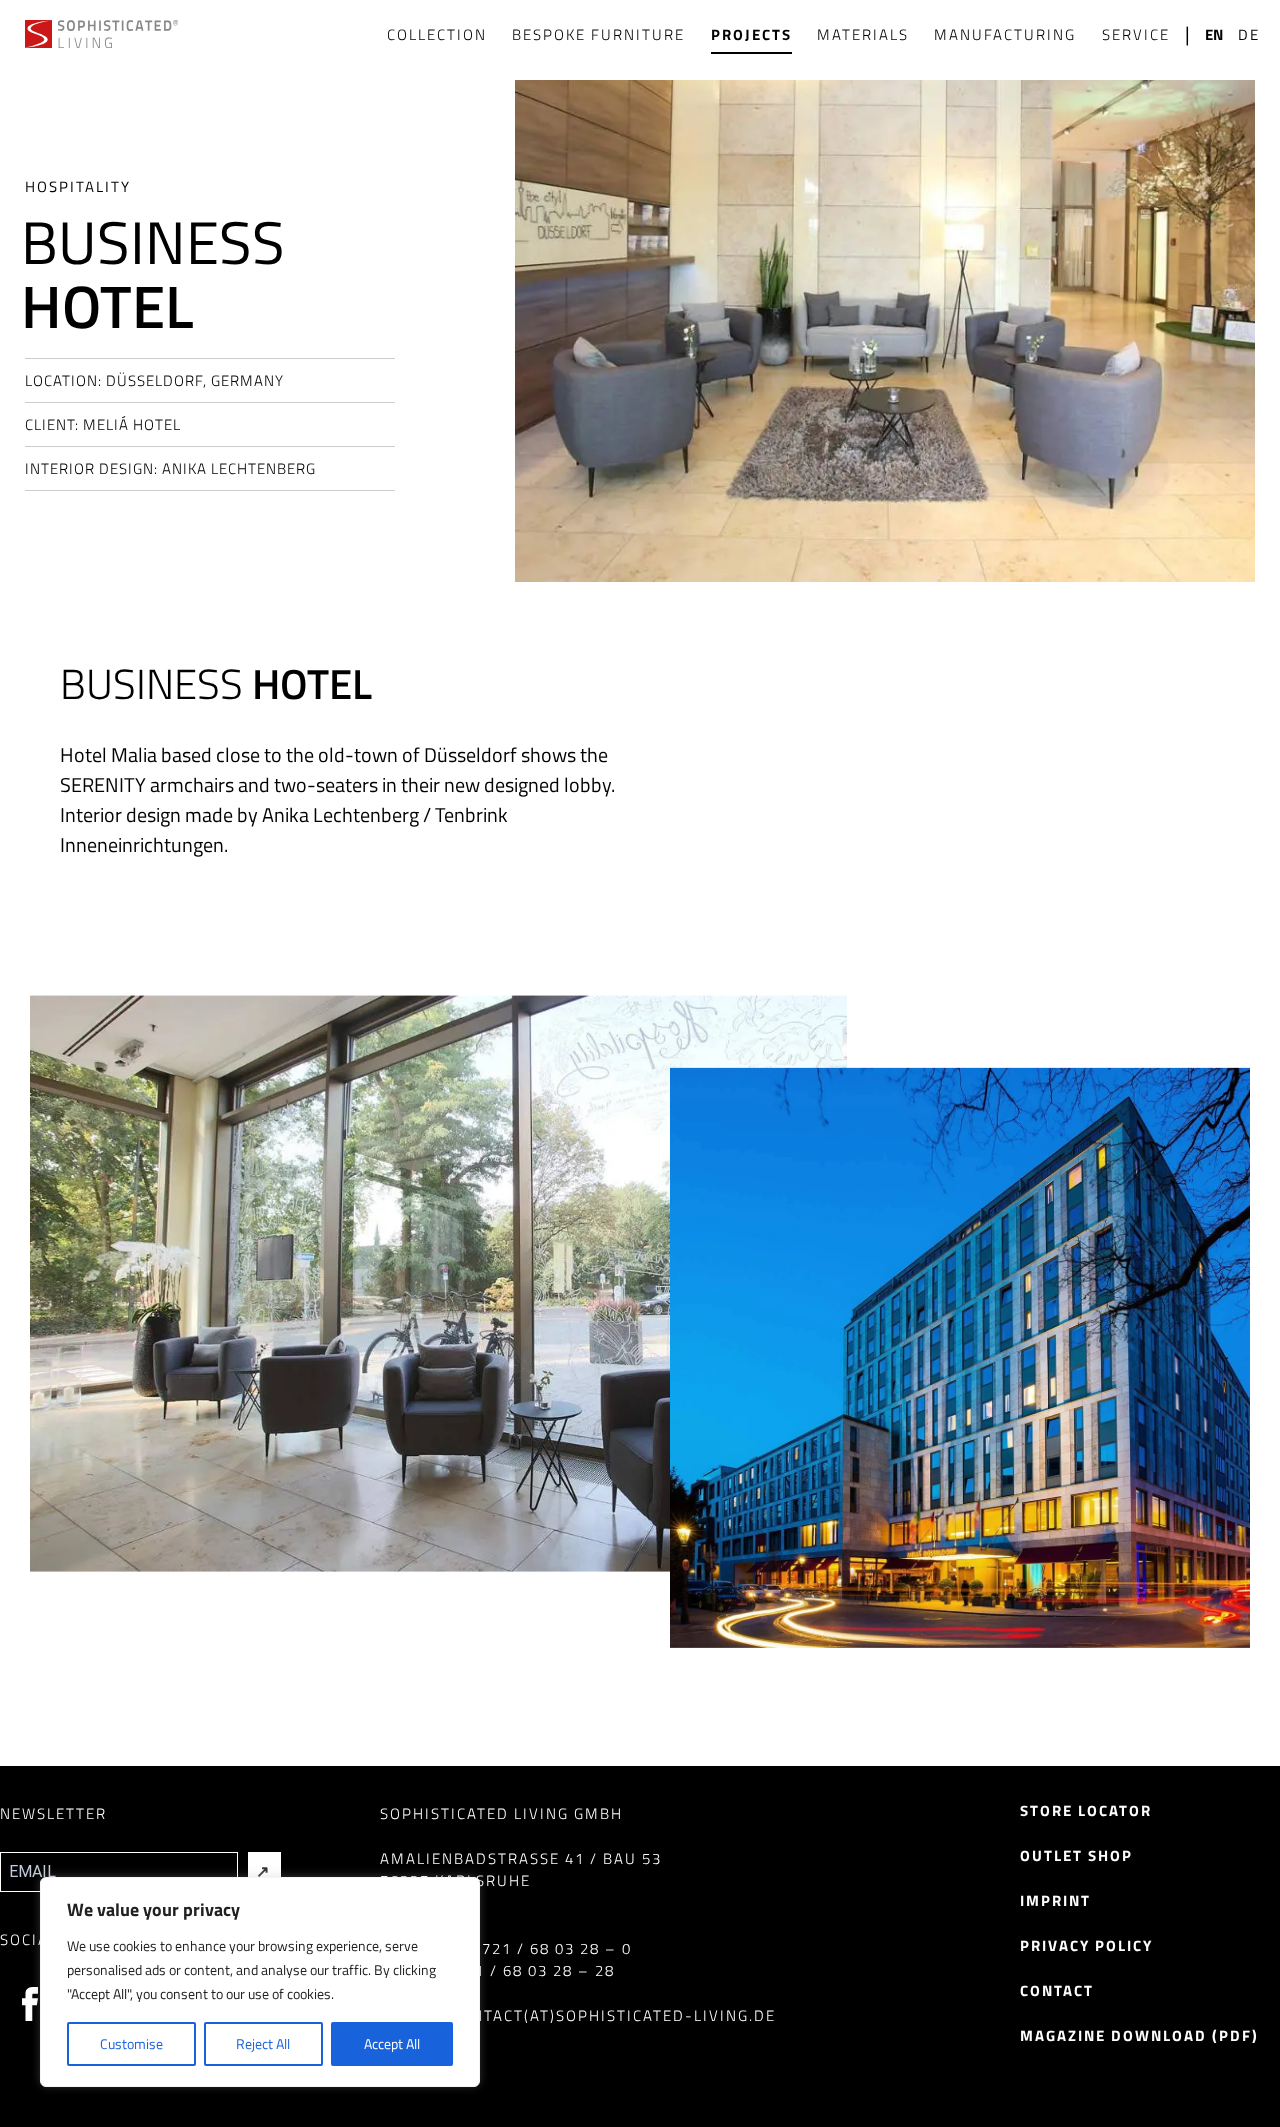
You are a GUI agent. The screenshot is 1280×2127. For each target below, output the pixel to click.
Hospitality (78, 186)
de (1249, 35)
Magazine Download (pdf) (1139, 2035)
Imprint (1055, 1900)
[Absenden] (264, 1872)
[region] (260, 1982)
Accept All (392, 2043)
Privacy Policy (1086, 1945)
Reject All (263, 2043)
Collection (437, 34)
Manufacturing (1005, 34)
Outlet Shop (1076, 1855)
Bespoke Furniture (598, 34)
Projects (751, 34)
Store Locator (1086, 1810)
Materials (863, 34)
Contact (1057, 1990)
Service (1136, 34)
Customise (131, 2043)
